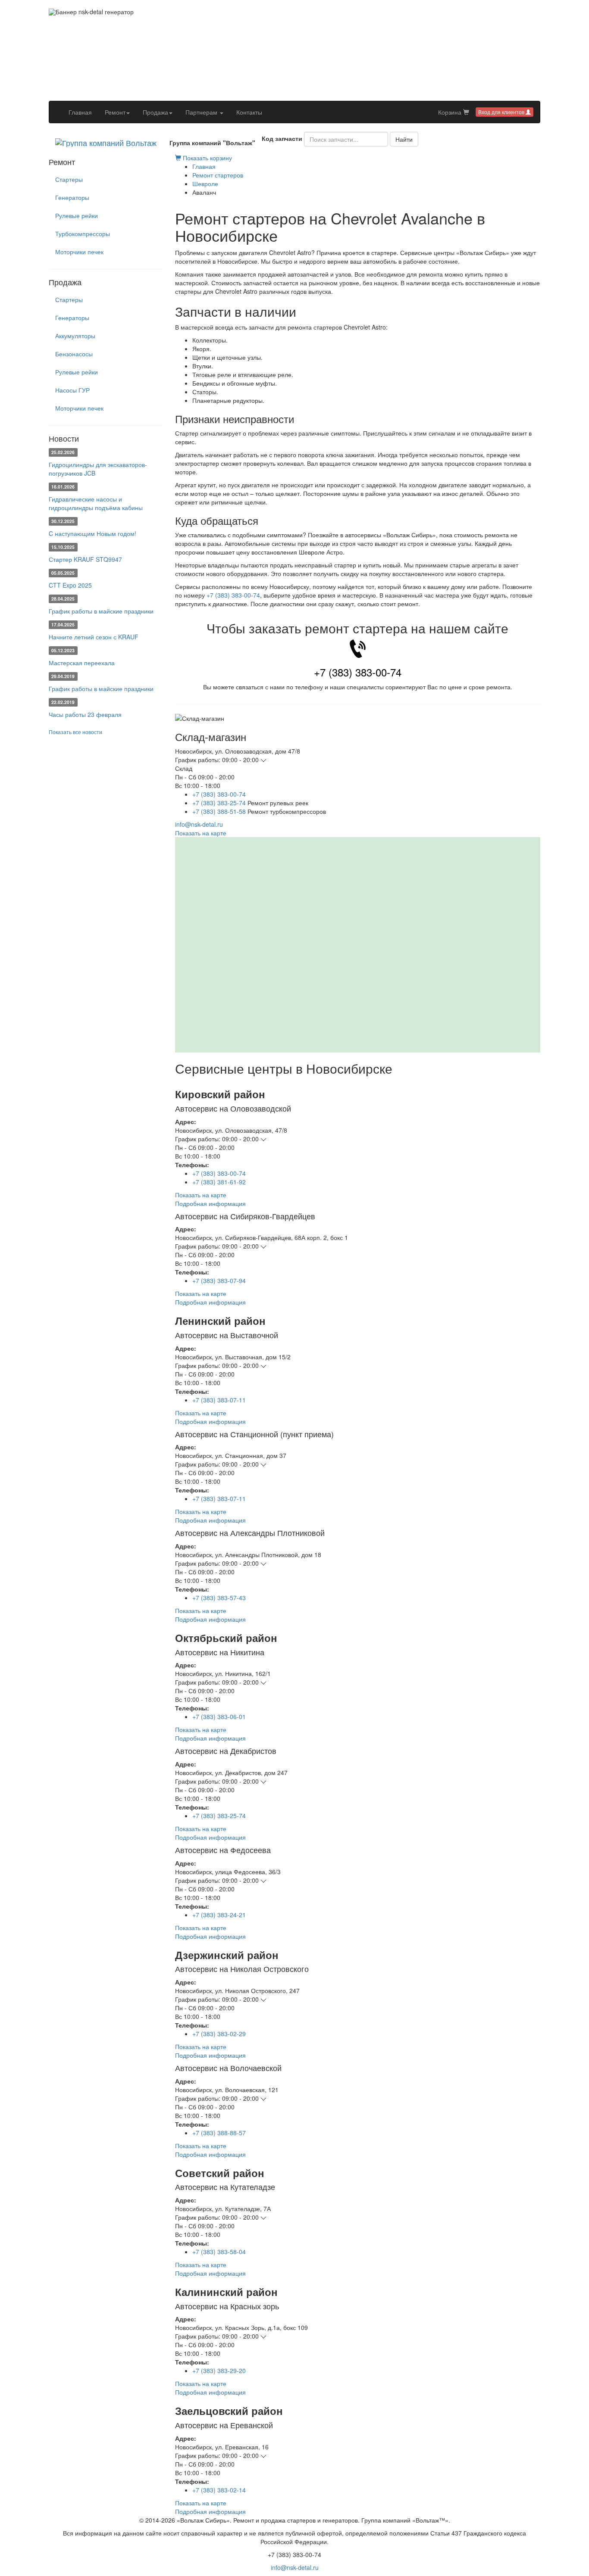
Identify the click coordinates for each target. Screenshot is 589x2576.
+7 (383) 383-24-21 (219, 1915)
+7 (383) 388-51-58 (219, 811)
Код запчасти (282, 138)
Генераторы (72, 197)
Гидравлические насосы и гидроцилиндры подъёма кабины (96, 503)
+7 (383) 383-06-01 (219, 1716)
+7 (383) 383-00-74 (233, 595)
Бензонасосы (74, 354)
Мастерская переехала (82, 663)
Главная (83, 112)
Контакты (249, 112)
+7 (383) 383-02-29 (219, 2034)
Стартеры (69, 179)
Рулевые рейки (77, 215)
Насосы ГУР (72, 390)
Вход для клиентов (502, 112)
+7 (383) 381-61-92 (219, 1182)
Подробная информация (210, 1203)
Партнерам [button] (202, 112)
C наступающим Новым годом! (92, 533)
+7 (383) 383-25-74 (219, 803)
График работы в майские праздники (101, 611)
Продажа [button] (155, 112)
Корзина (451, 112)
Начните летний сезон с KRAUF (94, 637)
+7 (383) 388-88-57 (219, 2133)
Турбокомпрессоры (83, 234)
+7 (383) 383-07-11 (219, 1400)
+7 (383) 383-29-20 (219, 2370)
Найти (404, 139)
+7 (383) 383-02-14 (219, 2490)
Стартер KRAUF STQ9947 (85, 559)
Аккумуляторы (75, 336)
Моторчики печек (79, 252)
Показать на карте (201, 833)
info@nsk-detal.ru (199, 824)
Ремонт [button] (115, 112)
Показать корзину (207, 158)
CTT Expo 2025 (70, 585)
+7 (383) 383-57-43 (219, 1598)
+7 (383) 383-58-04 (219, 2252)
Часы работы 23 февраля (85, 714)
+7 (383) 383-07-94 (219, 1280)
